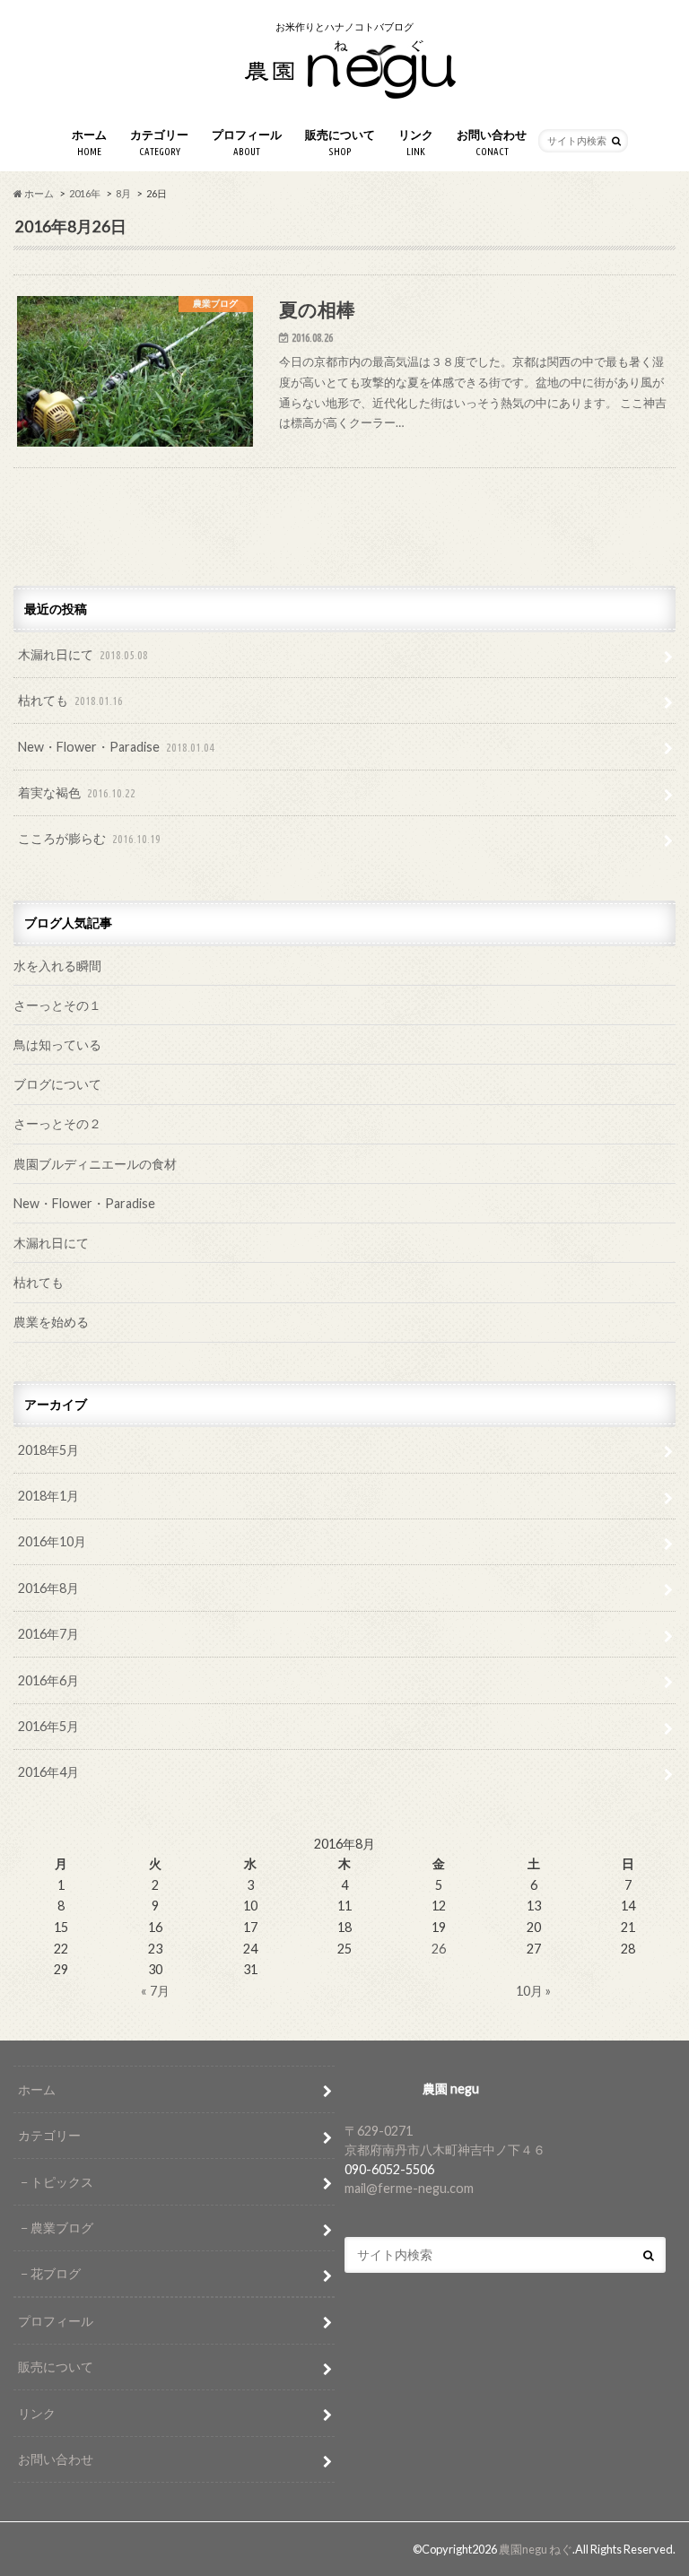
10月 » (533, 1991)
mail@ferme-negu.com (409, 2188)
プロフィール (247, 142)
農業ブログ (62, 2228)
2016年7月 (48, 1634)
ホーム (89, 142)
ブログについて (57, 1084)
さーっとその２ (57, 1123)
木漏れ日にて (83, 654)
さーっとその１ (57, 1005)
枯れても (70, 700)
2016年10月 (52, 1541)
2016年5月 (48, 1726)
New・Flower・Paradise (116, 747)
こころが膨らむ (89, 838)
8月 (123, 193)
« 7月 (155, 1991)
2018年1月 (48, 1496)
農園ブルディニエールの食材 (95, 1164)
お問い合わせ (492, 142)
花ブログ (56, 2273)
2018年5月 (48, 1450)
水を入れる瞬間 (57, 966)
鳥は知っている (57, 1044)
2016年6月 (48, 1680)
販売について (340, 142)
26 (439, 1949)
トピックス (62, 2182)
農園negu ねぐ (536, 2549)
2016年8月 (48, 1588)
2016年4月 (48, 1772)
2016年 (85, 193)
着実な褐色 (77, 792)
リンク (416, 142)
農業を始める (51, 1322)
